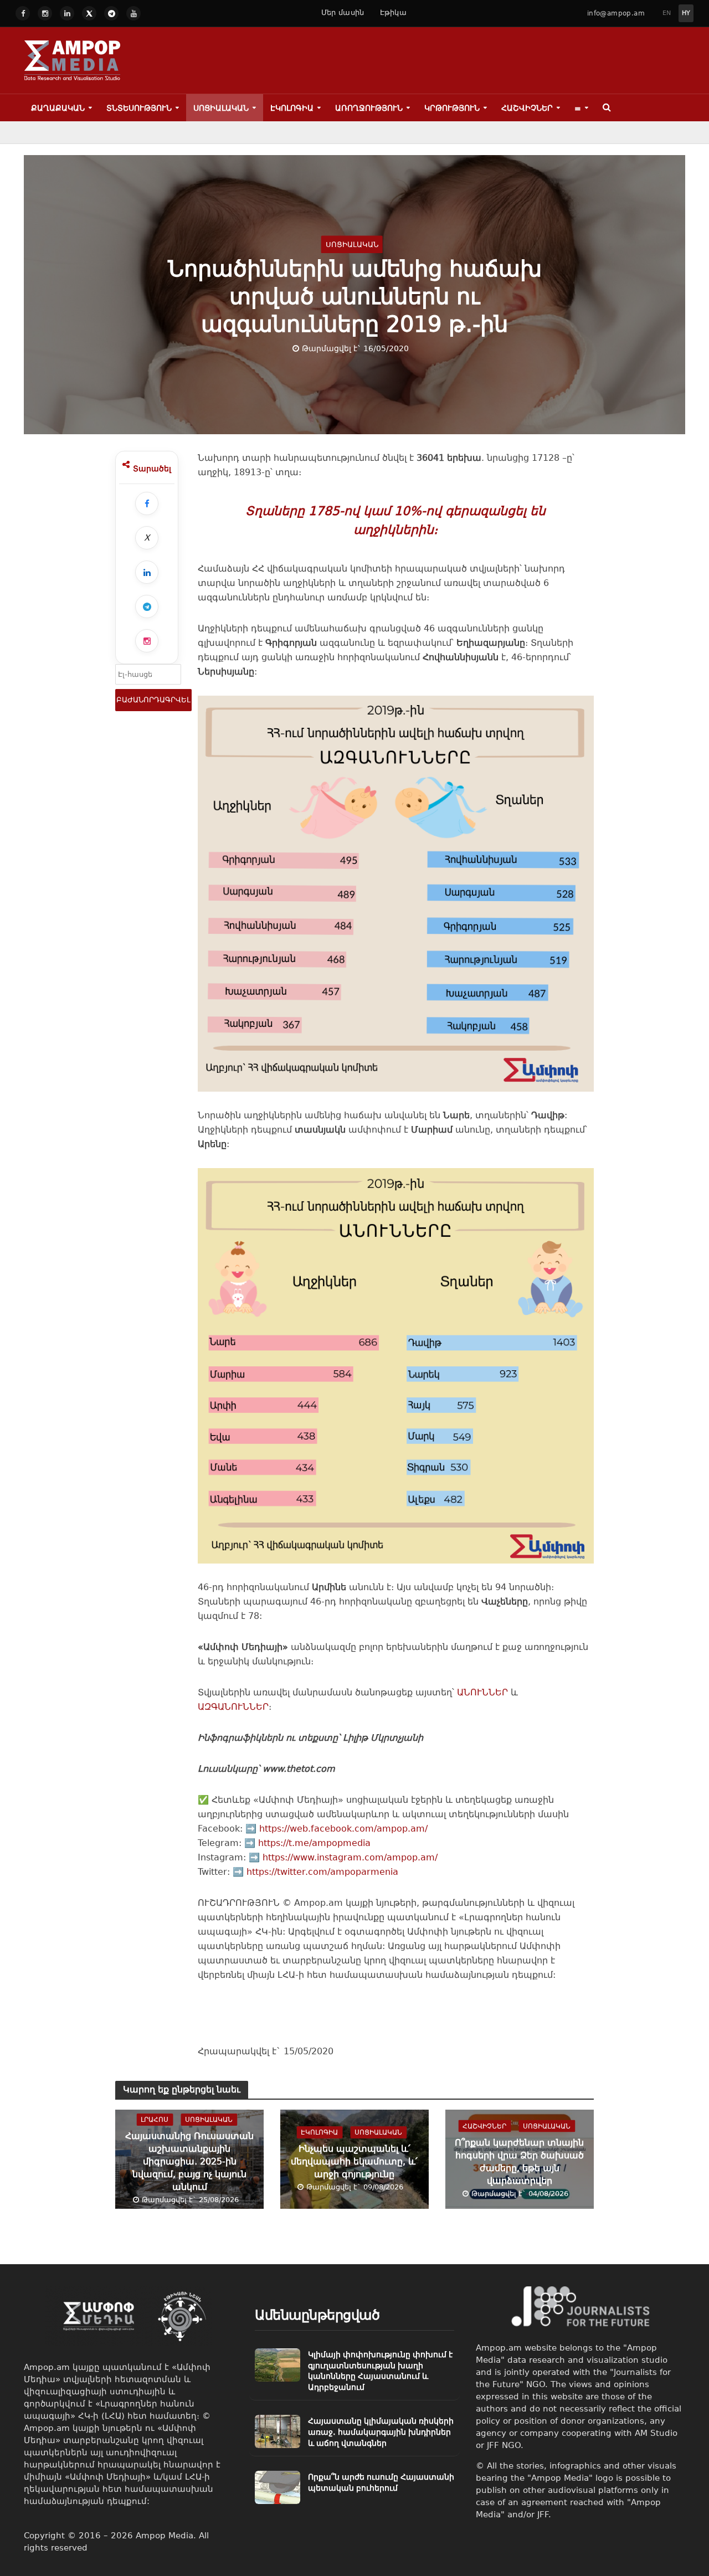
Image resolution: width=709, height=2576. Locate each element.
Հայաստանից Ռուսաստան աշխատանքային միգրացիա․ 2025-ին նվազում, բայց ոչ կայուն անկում (189, 2161)
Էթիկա (394, 12)
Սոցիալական (221, 108)
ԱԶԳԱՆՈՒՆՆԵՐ (233, 1707)
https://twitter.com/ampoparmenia (322, 1872)
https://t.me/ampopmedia (314, 1843)
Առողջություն (369, 108)
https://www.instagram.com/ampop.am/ (350, 1857)
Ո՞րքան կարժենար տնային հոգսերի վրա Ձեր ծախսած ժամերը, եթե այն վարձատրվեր (519, 2161)
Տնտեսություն (139, 108)
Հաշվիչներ (527, 108)
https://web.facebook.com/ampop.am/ (343, 1829)
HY (686, 13)
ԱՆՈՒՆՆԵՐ (482, 1692)
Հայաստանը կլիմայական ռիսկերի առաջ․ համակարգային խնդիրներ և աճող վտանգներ (381, 2432)
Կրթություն (452, 108)
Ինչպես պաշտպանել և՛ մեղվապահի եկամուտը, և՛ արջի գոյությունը (354, 2161)
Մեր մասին (343, 12)
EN (667, 13)
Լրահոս (155, 2120)
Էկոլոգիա (292, 108)
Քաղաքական (58, 108)
